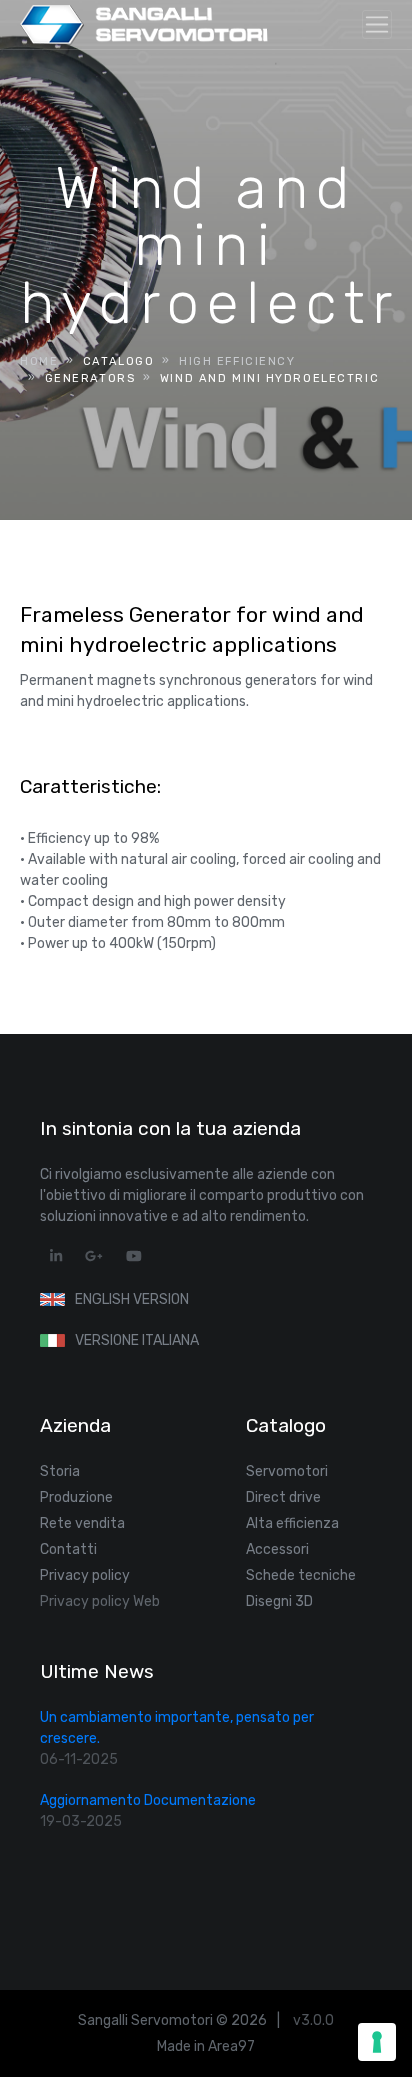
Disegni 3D (279, 1601)
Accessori (277, 1549)
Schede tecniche (301, 1575)
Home (39, 361)
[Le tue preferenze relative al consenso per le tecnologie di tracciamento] (377, 2042)
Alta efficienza (292, 1523)
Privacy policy (85, 1575)
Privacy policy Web (100, 1601)
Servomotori (287, 1471)
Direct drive (283, 1497)
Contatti (68, 1549)
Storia (60, 1471)
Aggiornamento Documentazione (148, 1800)
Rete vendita (82, 1523)
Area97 (231, 2046)
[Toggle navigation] (377, 25)
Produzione (76, 1497)
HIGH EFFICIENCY (237, 361)
